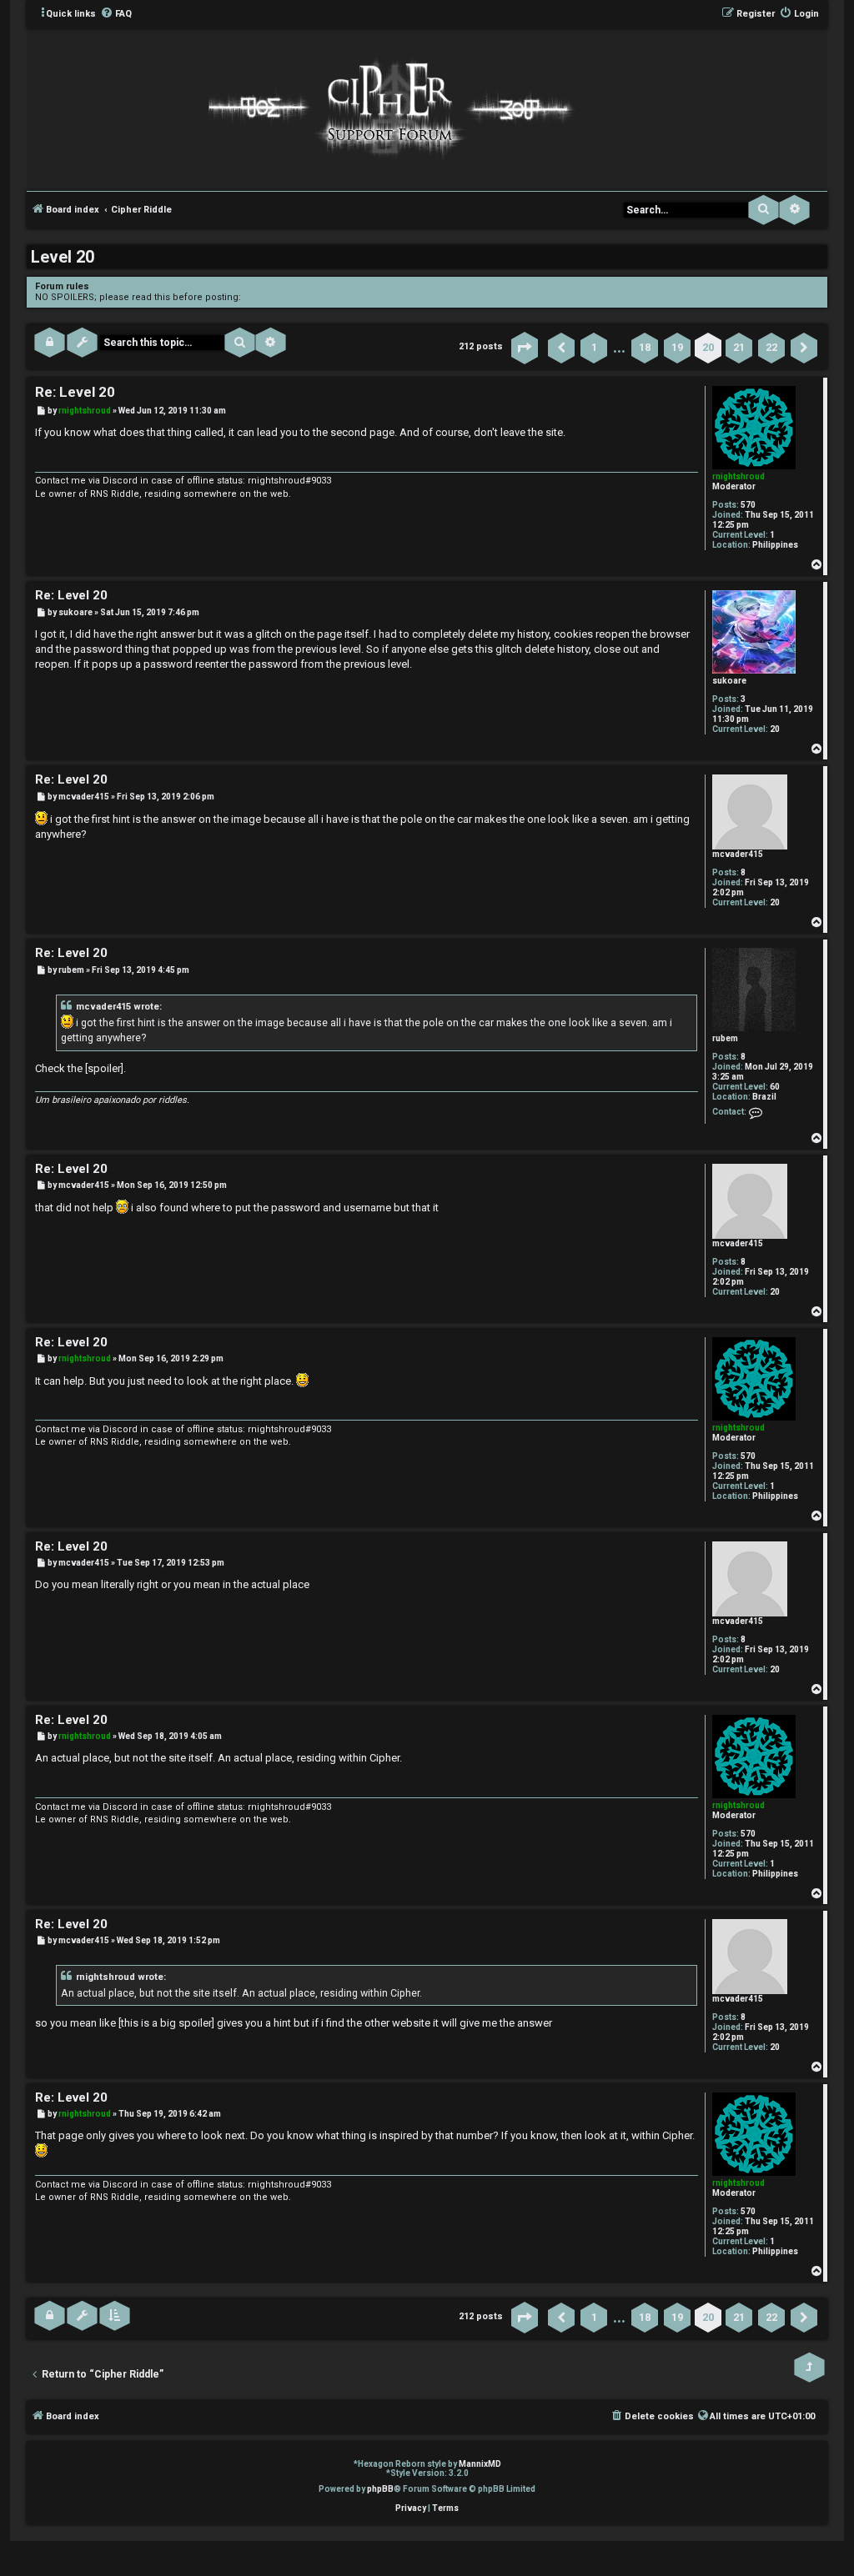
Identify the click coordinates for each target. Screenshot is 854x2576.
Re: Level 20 (75, 392)
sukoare (729, 681)
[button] (525, 348)
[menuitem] (116, 14)
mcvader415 (738, 854)
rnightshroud (738, 476)
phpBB (380, 2489)
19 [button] (677, 347)
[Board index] (388, 108)
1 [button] (594, 347)
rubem (725, 1038)
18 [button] (645, 347)
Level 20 (63, 257)
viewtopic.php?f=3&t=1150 (301, 297)
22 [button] (771, 347)
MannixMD (480, 2464)
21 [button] (739, 347)
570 (748, 505)
